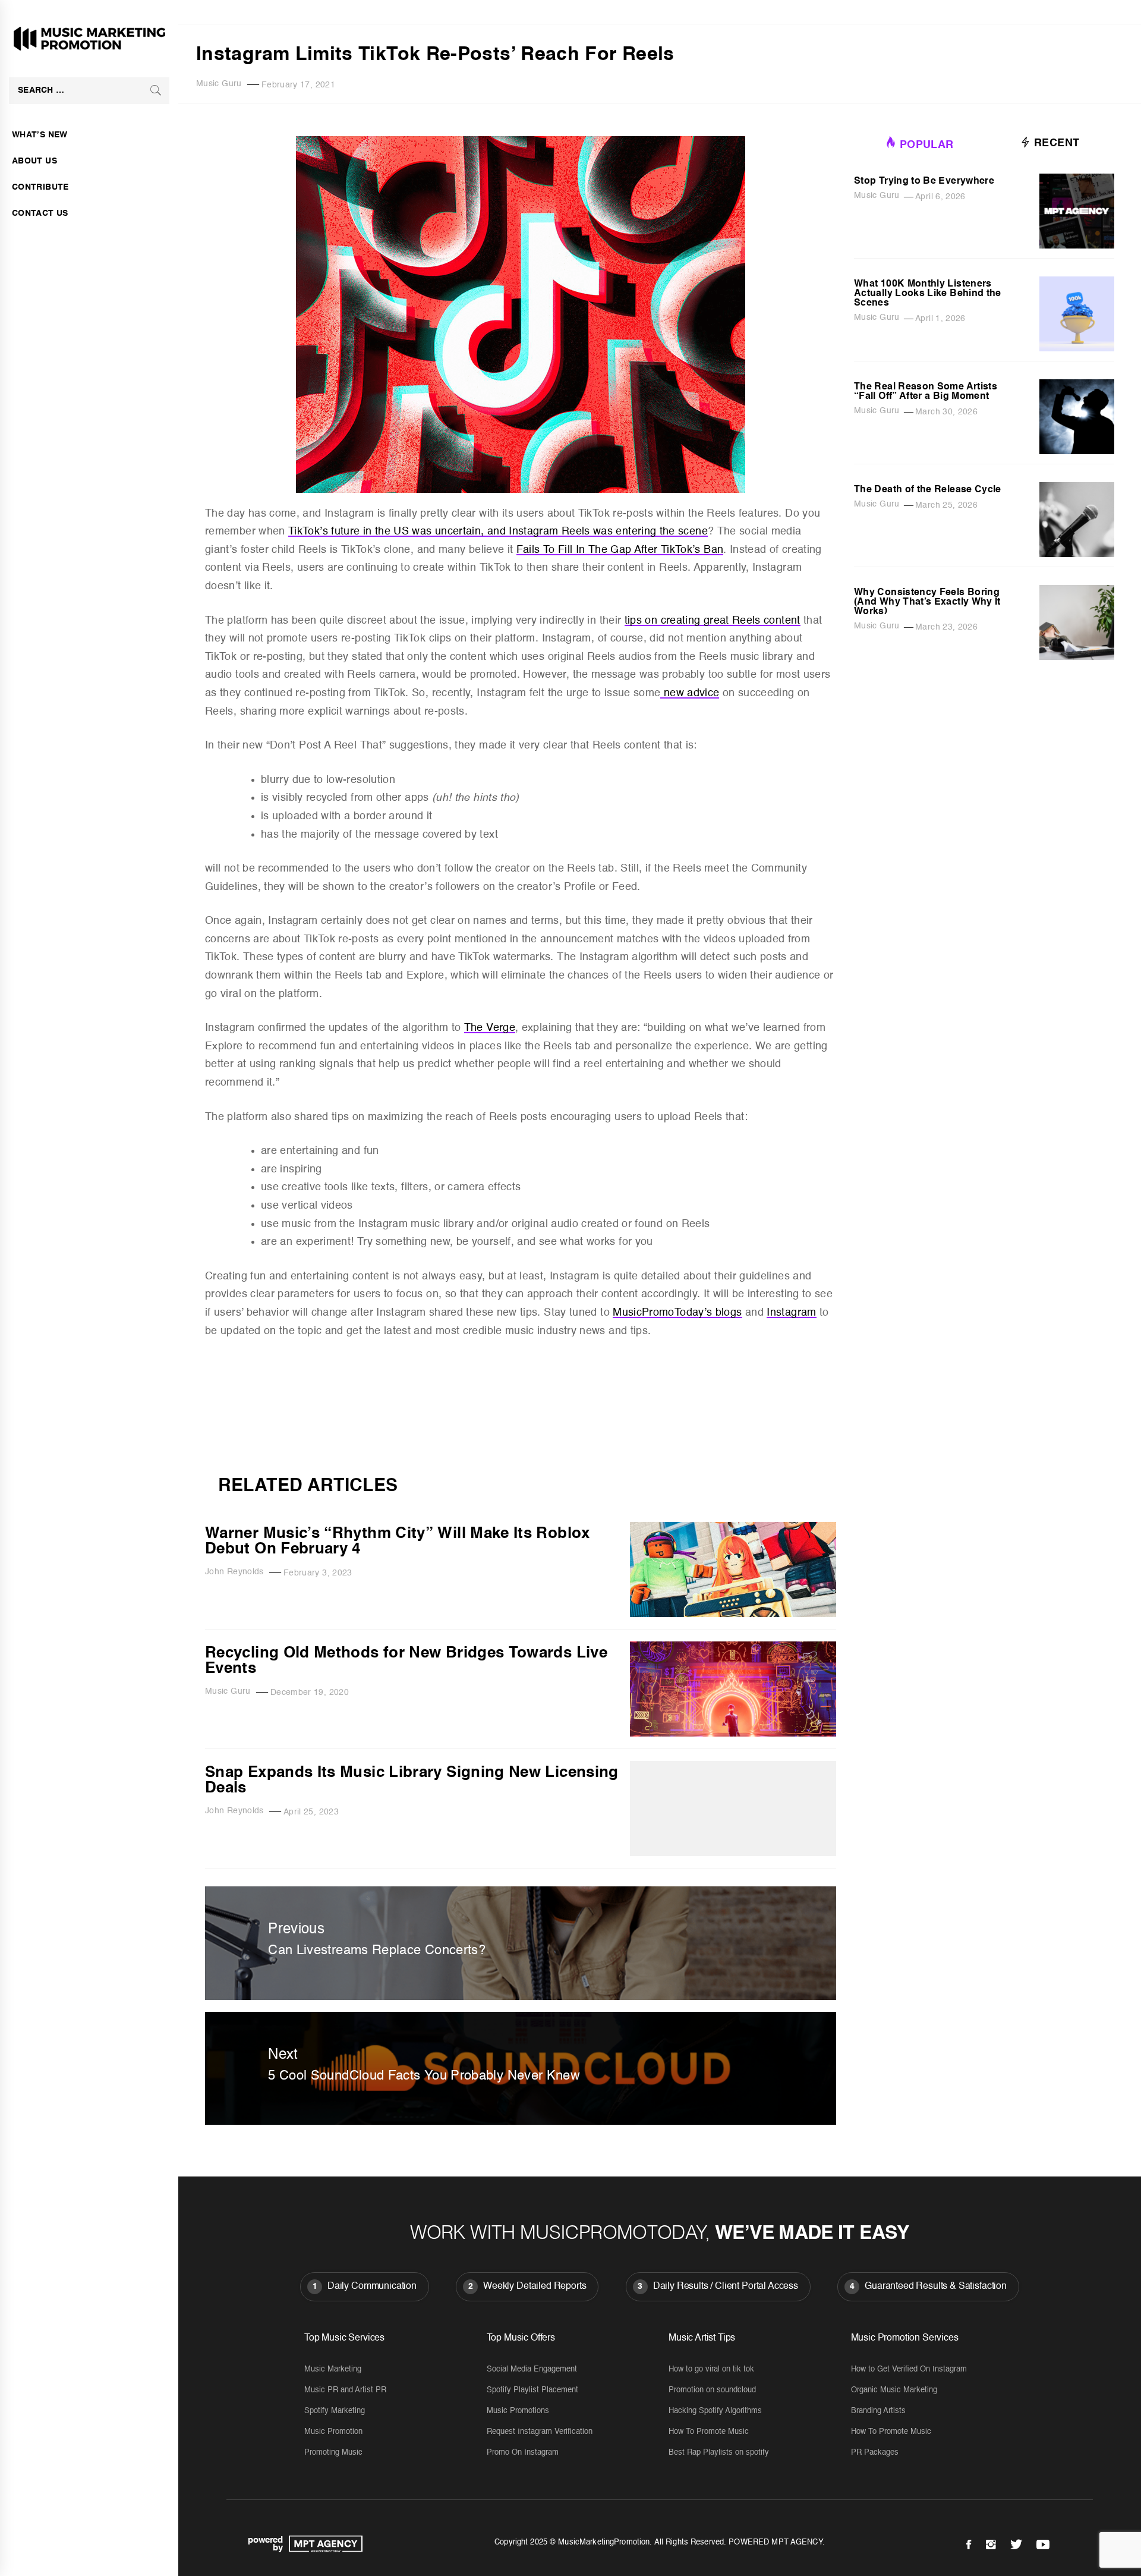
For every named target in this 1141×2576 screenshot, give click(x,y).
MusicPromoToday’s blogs (677, 1313)
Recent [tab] (1055, 143)
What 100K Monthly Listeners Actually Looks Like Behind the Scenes (928, 294)
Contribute (40, 187)
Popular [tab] (927, 145)
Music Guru (219, 84)
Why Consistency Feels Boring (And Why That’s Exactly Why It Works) (927, 602)
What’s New (40, 135)
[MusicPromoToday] (521, 1458)
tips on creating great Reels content (713, 621)
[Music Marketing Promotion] (323, 2544)
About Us (34, 161)
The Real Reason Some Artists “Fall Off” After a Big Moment (926, 392)
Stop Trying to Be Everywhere (924, 181)
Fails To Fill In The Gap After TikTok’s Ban (620, 550)
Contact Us (40, 213)
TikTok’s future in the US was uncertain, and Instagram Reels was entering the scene (498, 531)
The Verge (490, 1028)
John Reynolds (234, 1572)
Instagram (791, 1313)
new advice (690, 693)
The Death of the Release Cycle (928, 490)
